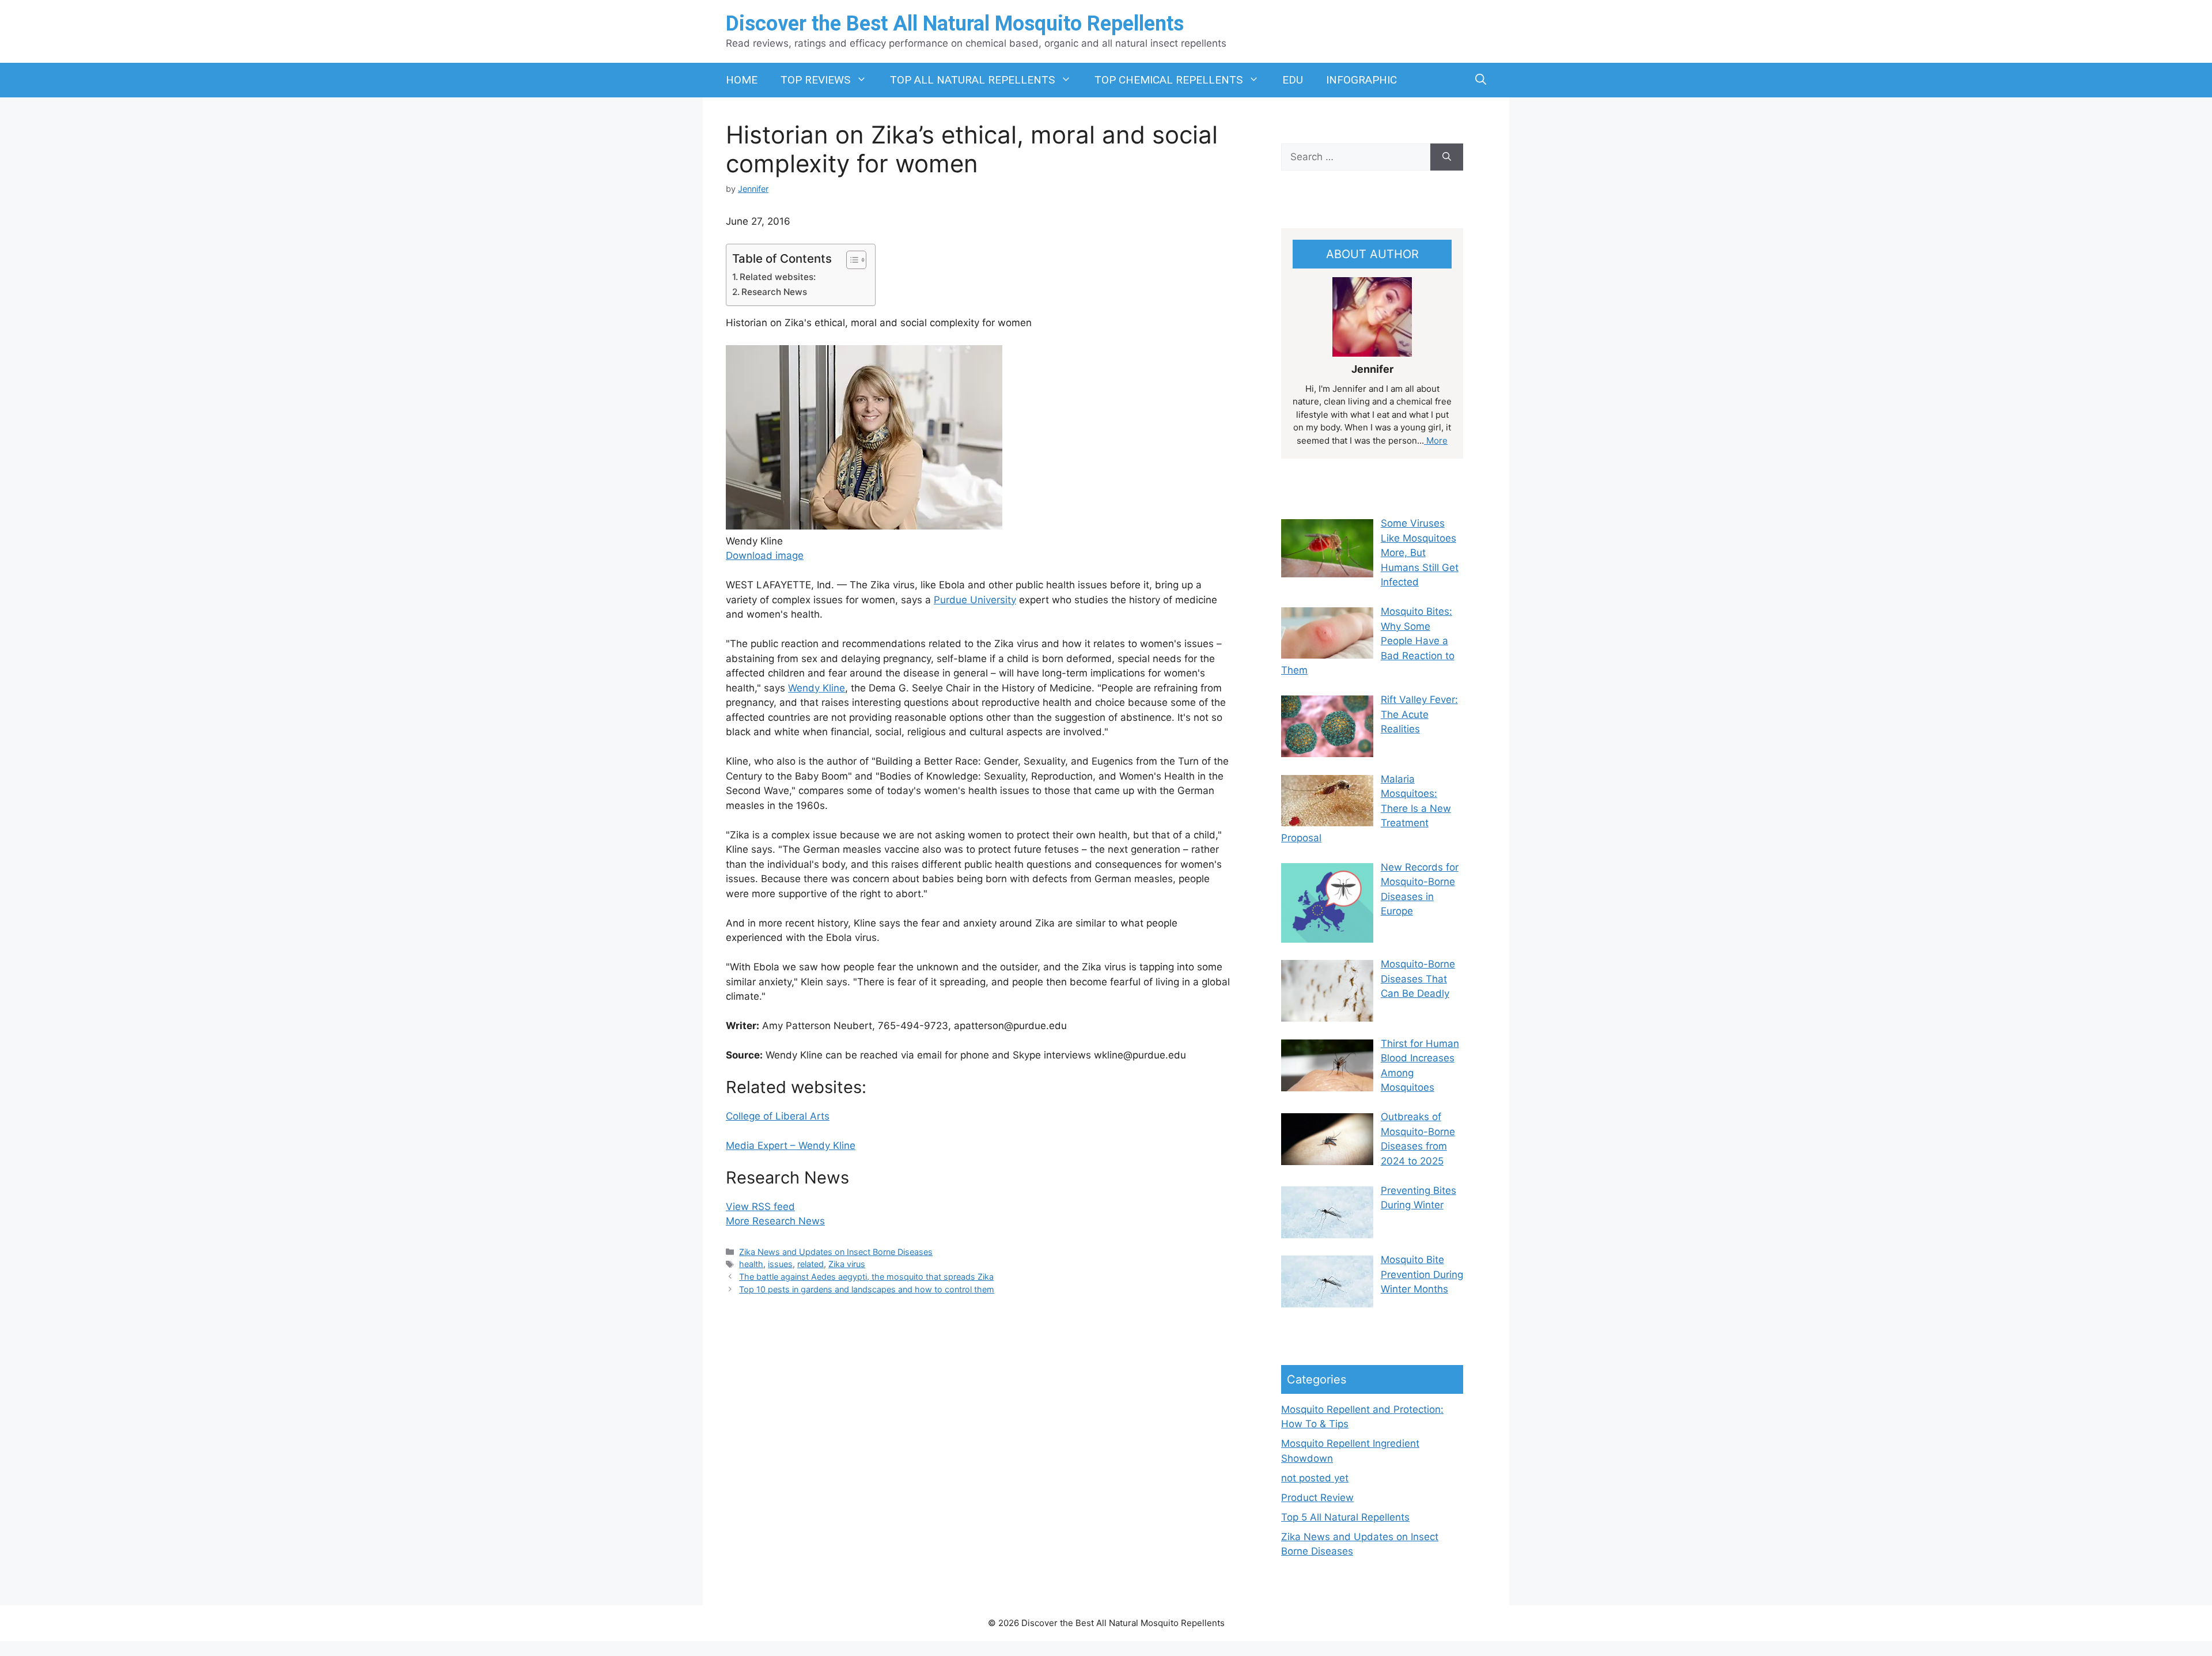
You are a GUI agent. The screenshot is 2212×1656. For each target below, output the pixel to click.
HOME (742, 80)
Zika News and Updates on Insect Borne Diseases (836, 1252)
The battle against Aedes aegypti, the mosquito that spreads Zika (866, 1277)
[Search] (1447, 157)
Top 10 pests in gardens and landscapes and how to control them (867, 1289)
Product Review (1317, 1498)
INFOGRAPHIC (1361, 80)
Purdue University (975, 600)
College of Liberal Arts (778, 1116)
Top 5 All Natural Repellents (1345, 1517)
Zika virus (847, 1264)
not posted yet (1315, 1478)
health (751, 1264)
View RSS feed (760, 1207)
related (810, 1264)
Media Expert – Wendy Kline (791, 1145)
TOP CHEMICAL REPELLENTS (1169, 80)
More (1436, 441)
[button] (1481, 80)
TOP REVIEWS (815, 80)
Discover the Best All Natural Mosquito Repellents (955, 24)
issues (780, 1264)
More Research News (775, 1221)
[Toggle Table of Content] (851, 260)
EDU (1293, 80)
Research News (774, 292)
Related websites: (778, 277)
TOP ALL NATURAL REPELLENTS (972, 80)
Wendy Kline (817, 688)
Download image (765, 555)
